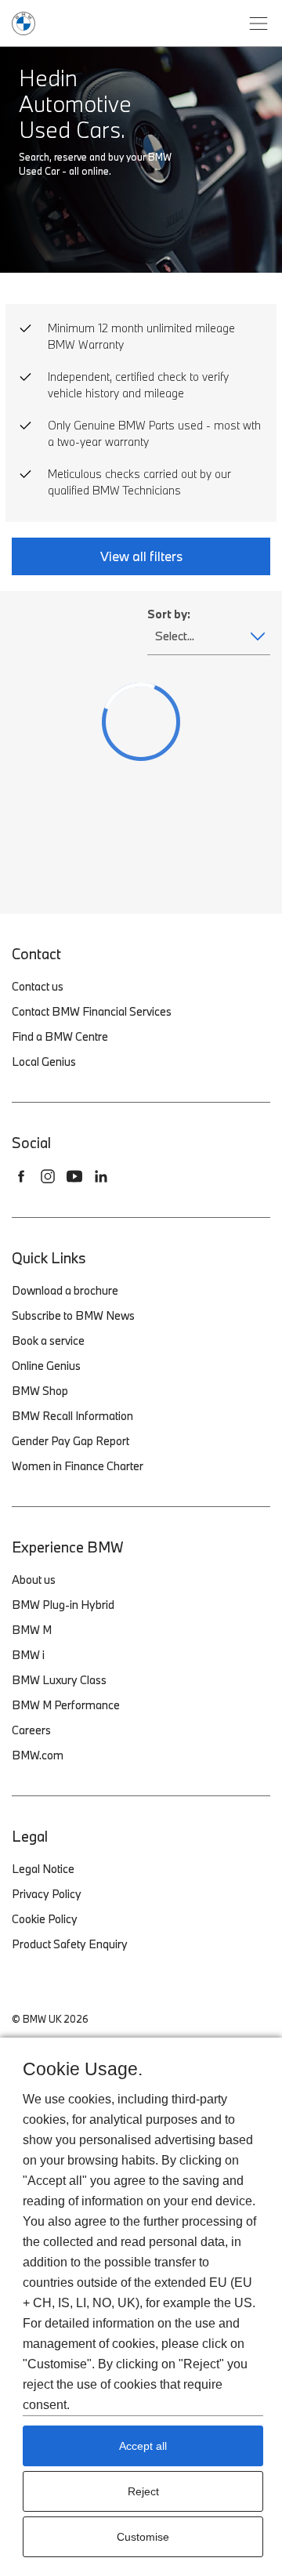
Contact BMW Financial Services (92, 1011)
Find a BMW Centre (60, 1036)
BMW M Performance (66, 1705)
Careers (31, 1730)
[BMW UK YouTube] (74, 1176)
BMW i (28, 1655)
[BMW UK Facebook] (21, 1176)
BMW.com (38, 1755)
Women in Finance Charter (78, 1466)
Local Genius (44, 1062)
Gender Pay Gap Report (70, 1441)
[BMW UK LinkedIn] (101, 1176)
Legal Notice (43, 1869)
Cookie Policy (45, 1919)
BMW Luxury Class (59, 1680)
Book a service (48, 1341)
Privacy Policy (47, 1894)
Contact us (38, 986)
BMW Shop (40, 1391)
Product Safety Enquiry (70, 1944)
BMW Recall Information (72, 1416)
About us (34, 1580)
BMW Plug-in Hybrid (63, 1605)
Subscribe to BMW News (73, 1315)
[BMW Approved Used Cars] (23, 22)
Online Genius (46, 1366)
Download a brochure (65, 1290)
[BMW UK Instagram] (48, 1176)
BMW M (32, 1630)
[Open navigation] (258, 24)
